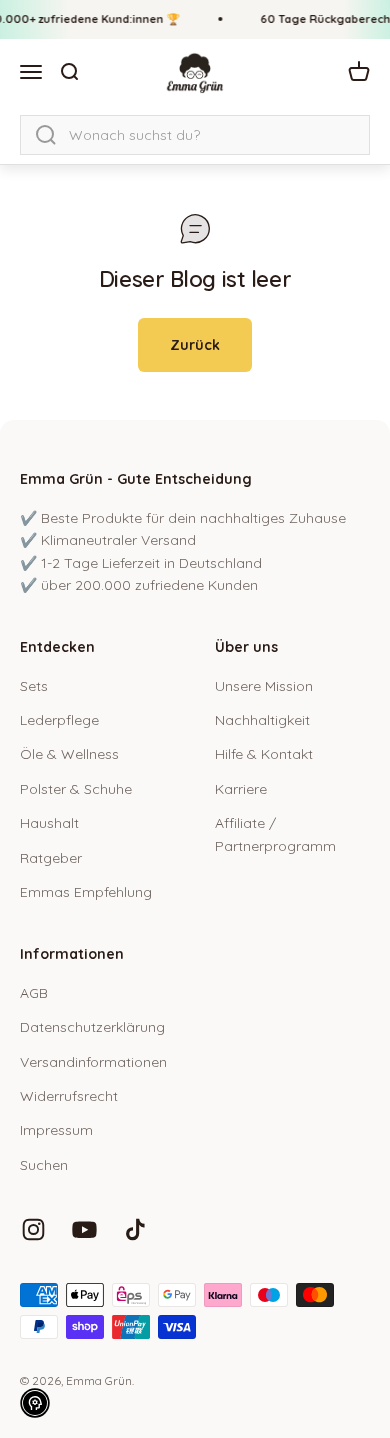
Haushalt (49, 823)
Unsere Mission (264, 686)
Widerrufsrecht (69, 1096)
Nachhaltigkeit (262, 720)
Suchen (44, 1165)
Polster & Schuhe (76, 789)
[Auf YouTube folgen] (84, 1229)
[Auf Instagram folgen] (33, 1229)
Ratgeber (51, 858)
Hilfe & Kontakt (264, 754)
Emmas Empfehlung (86, 892)
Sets (34, 686)
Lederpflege (59, 720)
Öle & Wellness (69, 754)
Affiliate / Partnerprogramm (275, 834)
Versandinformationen (93, 1062)
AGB (34, 993)
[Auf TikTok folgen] (135, 1229)
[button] (35, 1403)
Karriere (241, 789)
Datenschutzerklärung (92, 1027)
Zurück (195, 345)
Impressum (56, 1130)
